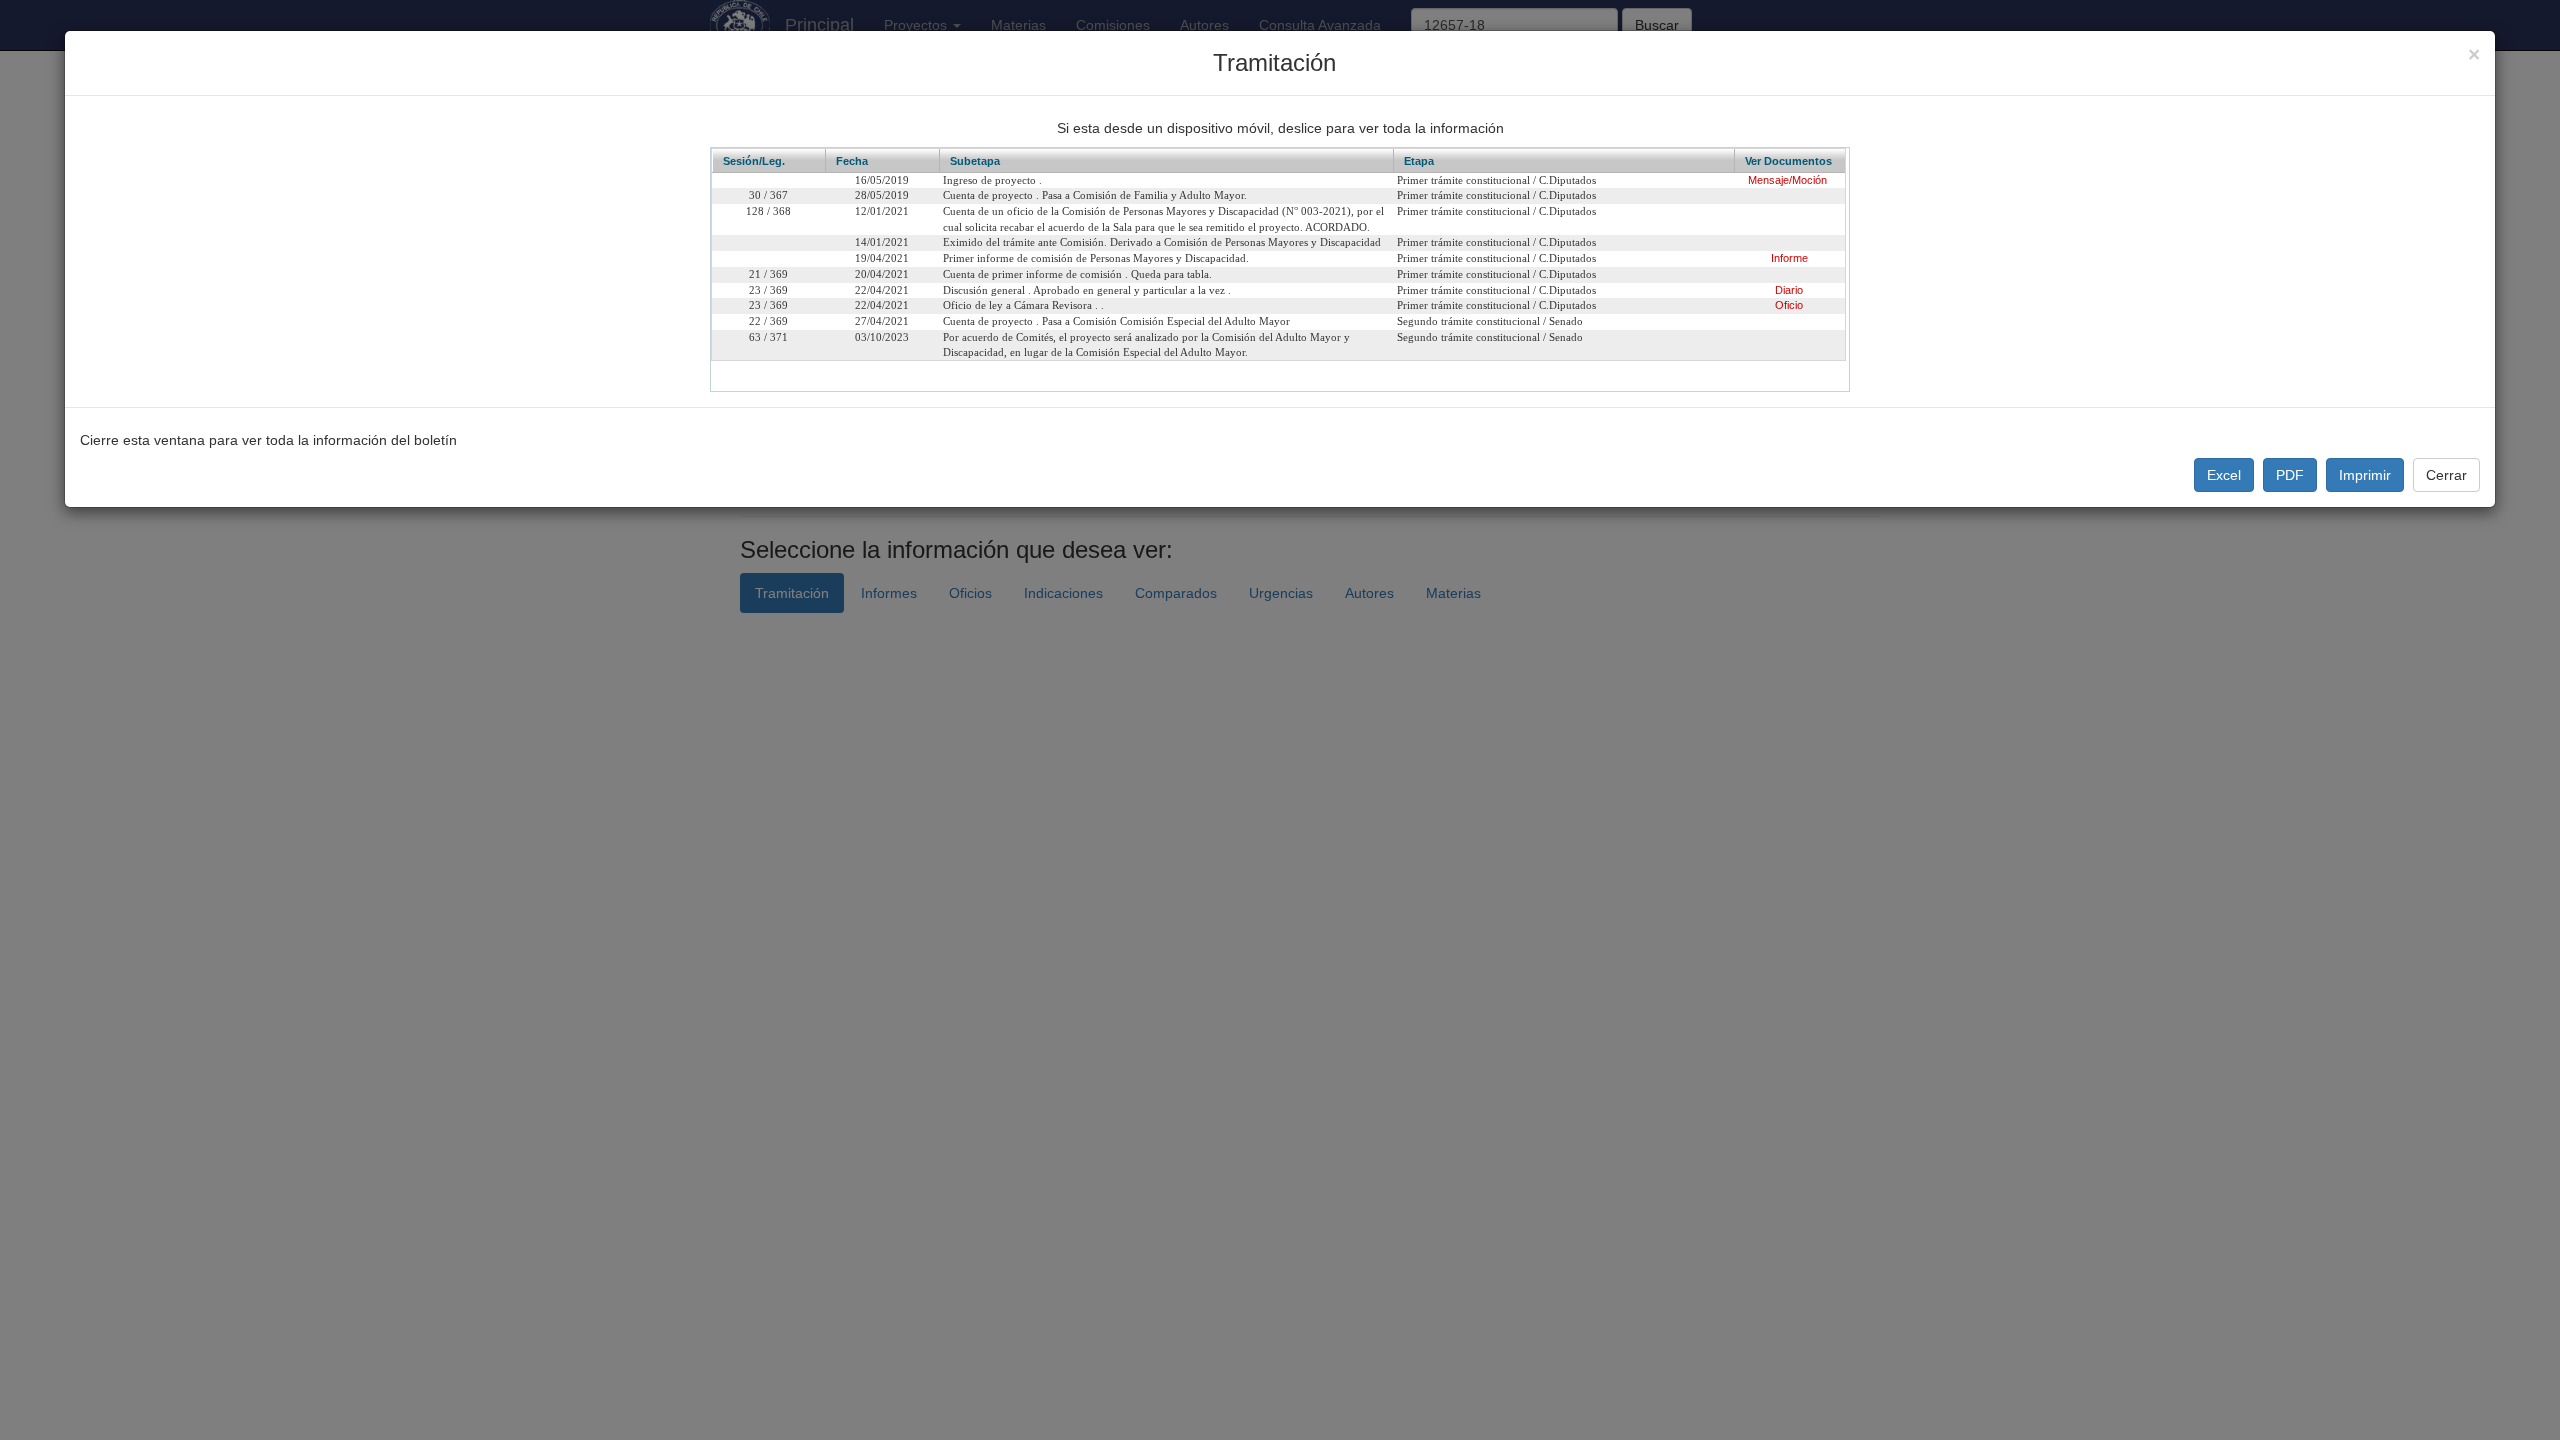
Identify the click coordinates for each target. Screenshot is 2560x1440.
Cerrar (2446, 475)
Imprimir (2365, 475)
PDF (2290, 475)
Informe (1789, 258)
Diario (1789, 290)
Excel (2224, 475)
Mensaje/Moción (1787, 180)
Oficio (1789, 305)
